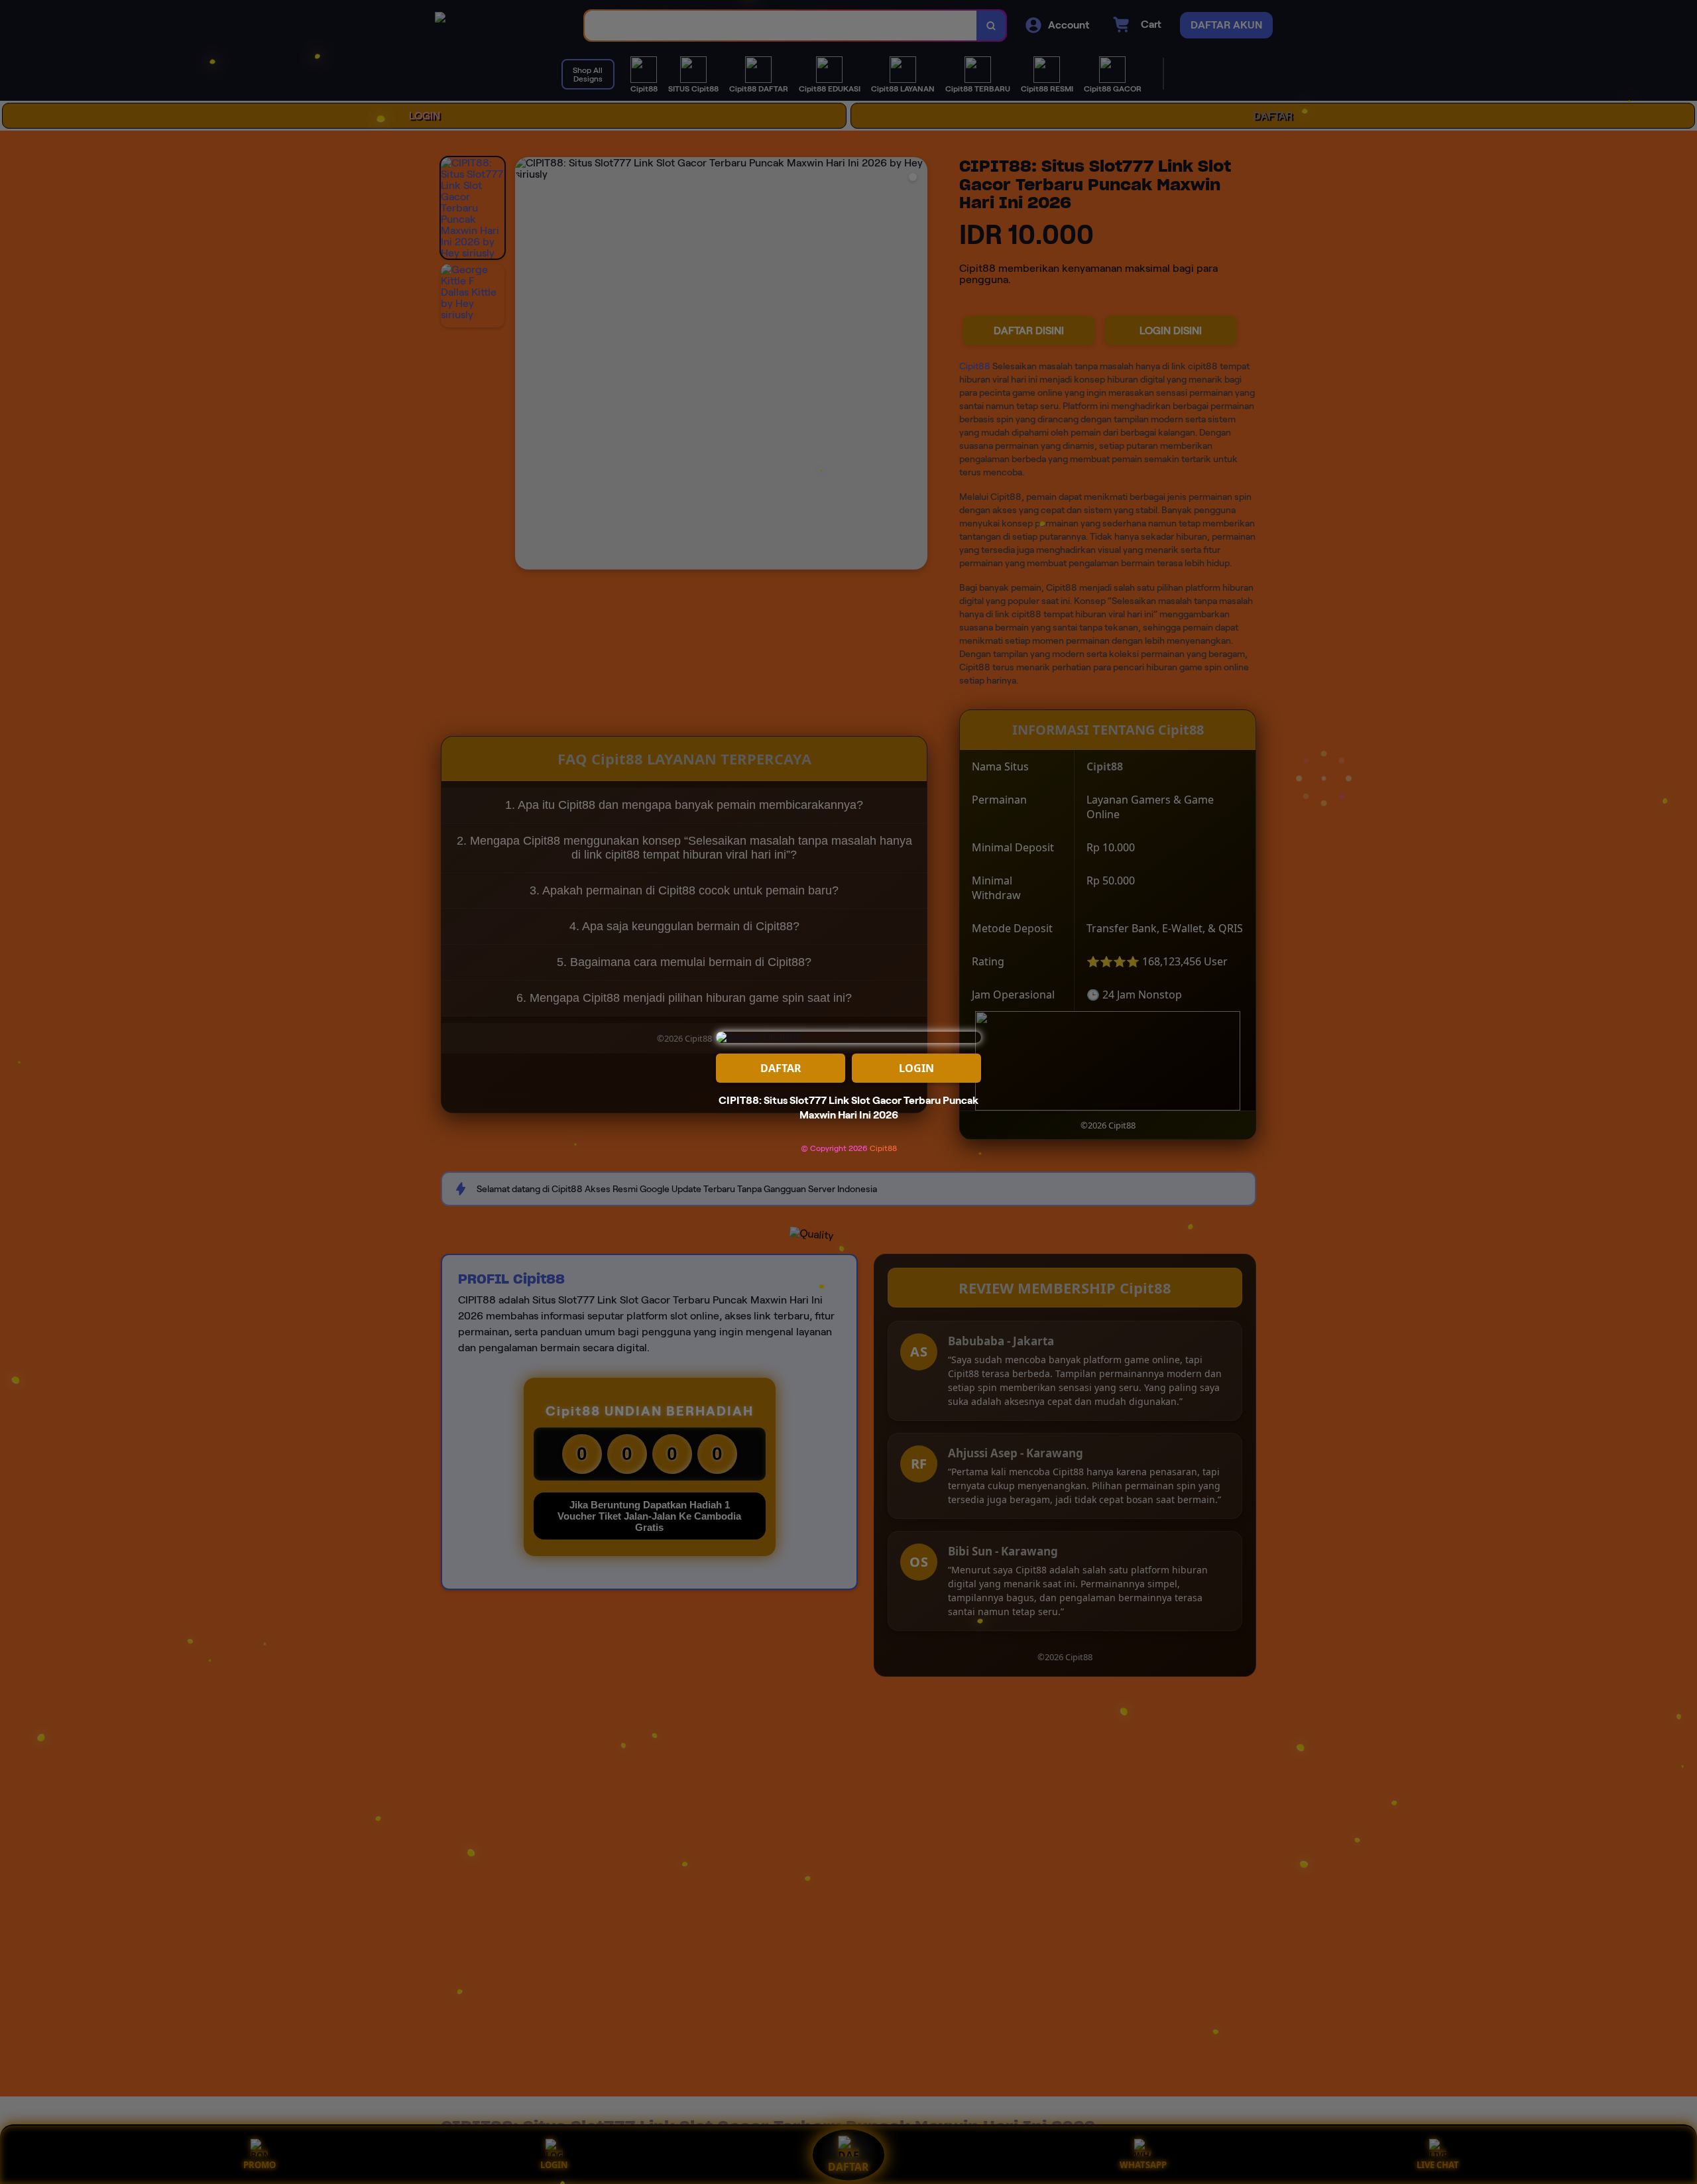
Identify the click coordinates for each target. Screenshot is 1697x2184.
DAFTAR (781, 1068)
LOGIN (916, 1068)
